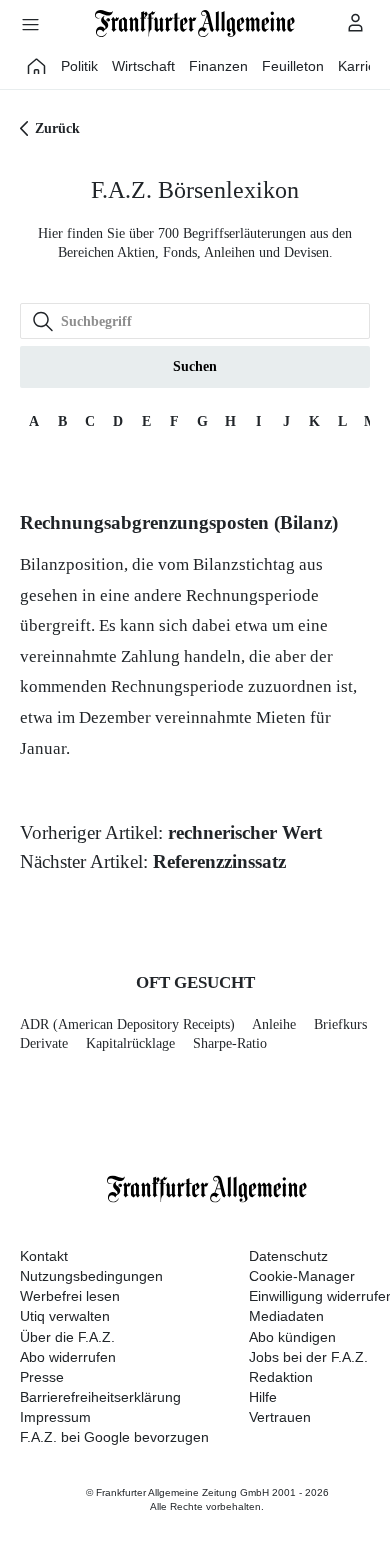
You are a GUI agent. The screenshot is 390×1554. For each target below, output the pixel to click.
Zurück (57, 128)
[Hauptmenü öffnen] (30, 24)
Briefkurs (340, 1024)
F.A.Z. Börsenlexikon (195, 190)
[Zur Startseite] (195, 23)
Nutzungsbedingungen (91, 1276)
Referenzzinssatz (219, 861)
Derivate (44, 1043)
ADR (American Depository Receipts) (127, 1024)
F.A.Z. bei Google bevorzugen (114, 1437)
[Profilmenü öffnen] (356, 22)
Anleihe (274, 1024)
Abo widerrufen (68, 1357)
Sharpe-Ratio (230, 1043)
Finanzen (218, 66)
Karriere (363, 66)
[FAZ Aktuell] (37, 66)
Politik (79, 66)
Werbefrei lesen (70, 1296)
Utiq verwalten (65, 1316)
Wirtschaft (143, 66)
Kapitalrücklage (130, 1043)
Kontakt (44, 1256)
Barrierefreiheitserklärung (100, 1397)
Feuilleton (293, 66)
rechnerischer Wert (245, 832)
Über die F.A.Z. (67, 1337)
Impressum (55, 1417)
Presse (42, 1377)
